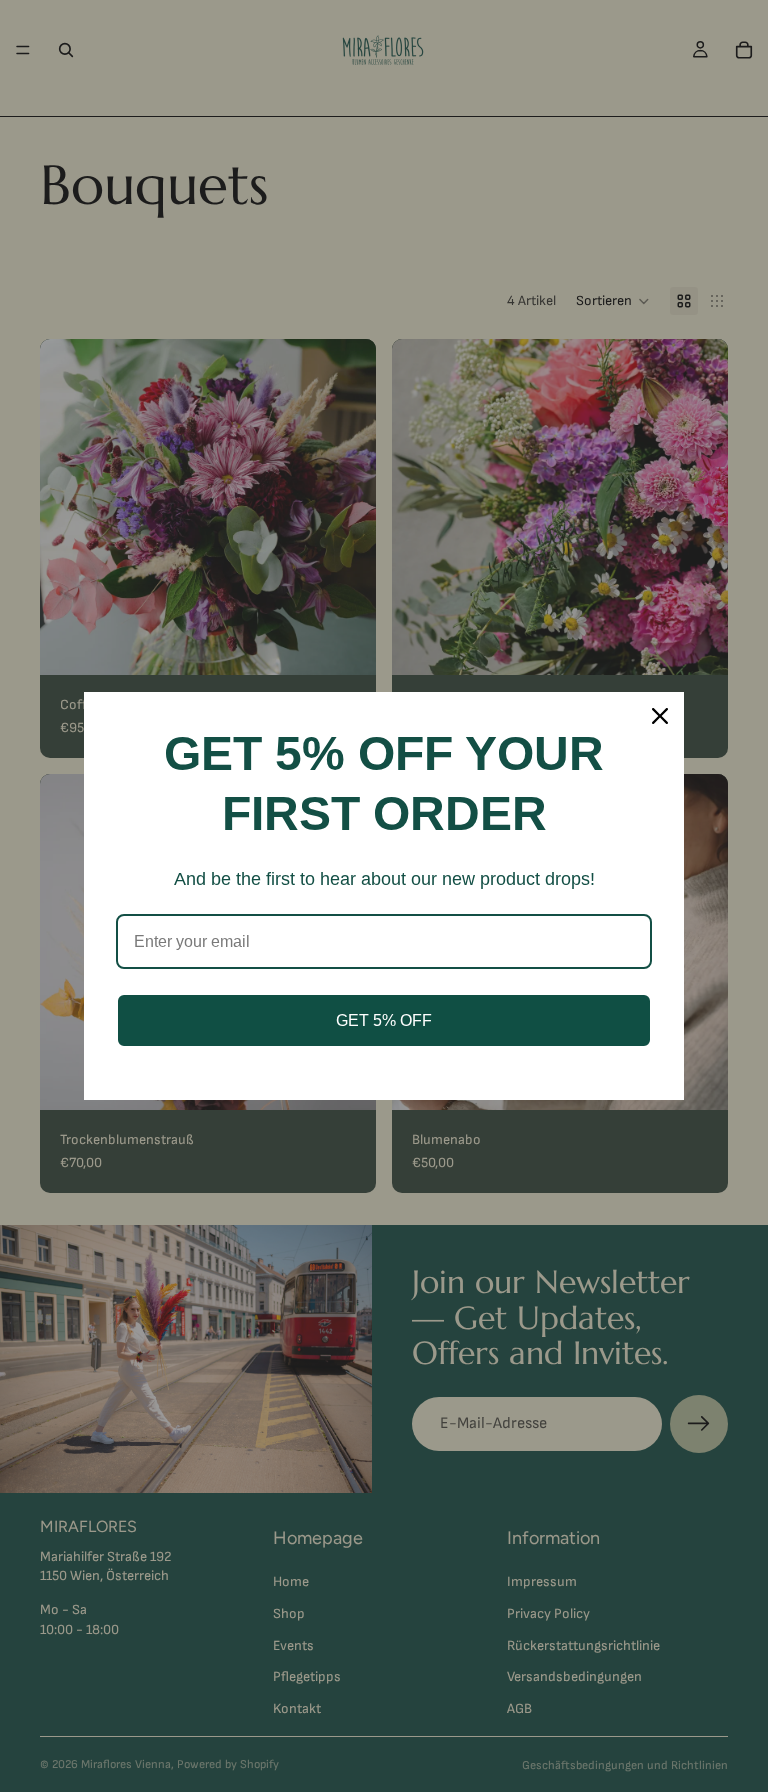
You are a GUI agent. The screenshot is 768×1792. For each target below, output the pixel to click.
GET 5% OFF (384, 1020)
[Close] (660, 716)
